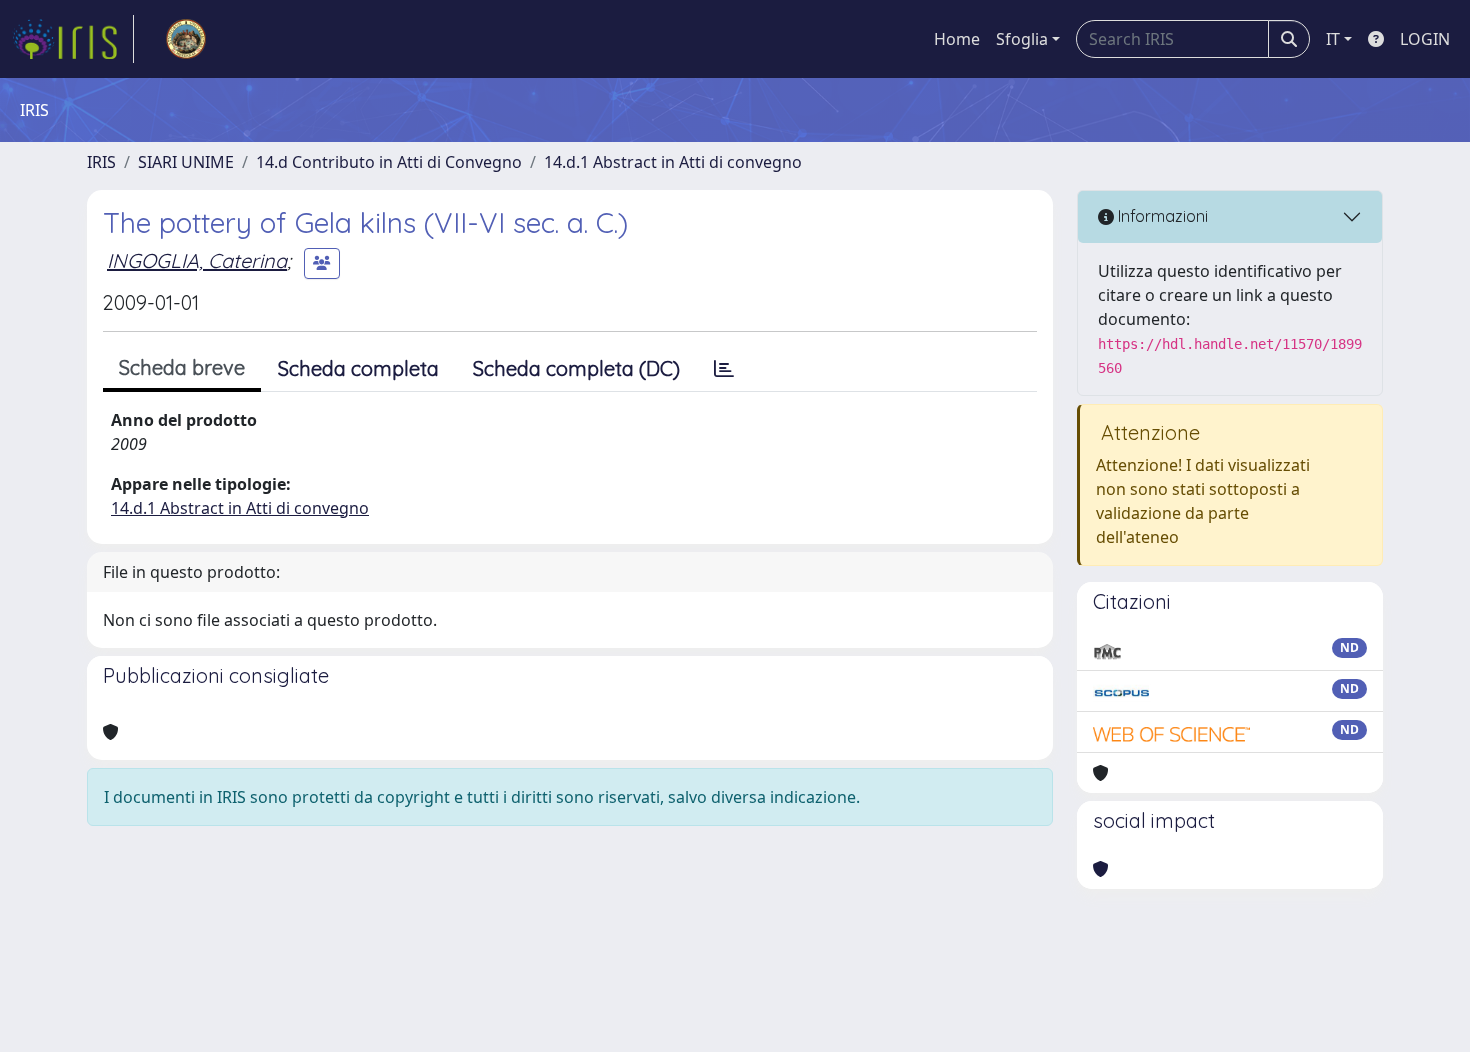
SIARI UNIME (186, 162)
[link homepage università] (186, 39)
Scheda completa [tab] (358, 368)
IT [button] (1333, 39)
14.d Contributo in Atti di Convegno (389, 162)
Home (957, 39)
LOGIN (1425, 39)
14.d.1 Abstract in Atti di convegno (673, 162)
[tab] (724, 369)
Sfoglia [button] (1022, 39)
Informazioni (1161, 216)
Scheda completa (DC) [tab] (576, 368)
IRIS (101, 162)
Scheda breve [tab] (182, 367)
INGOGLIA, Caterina (197, 260)
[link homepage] (73, 39)
